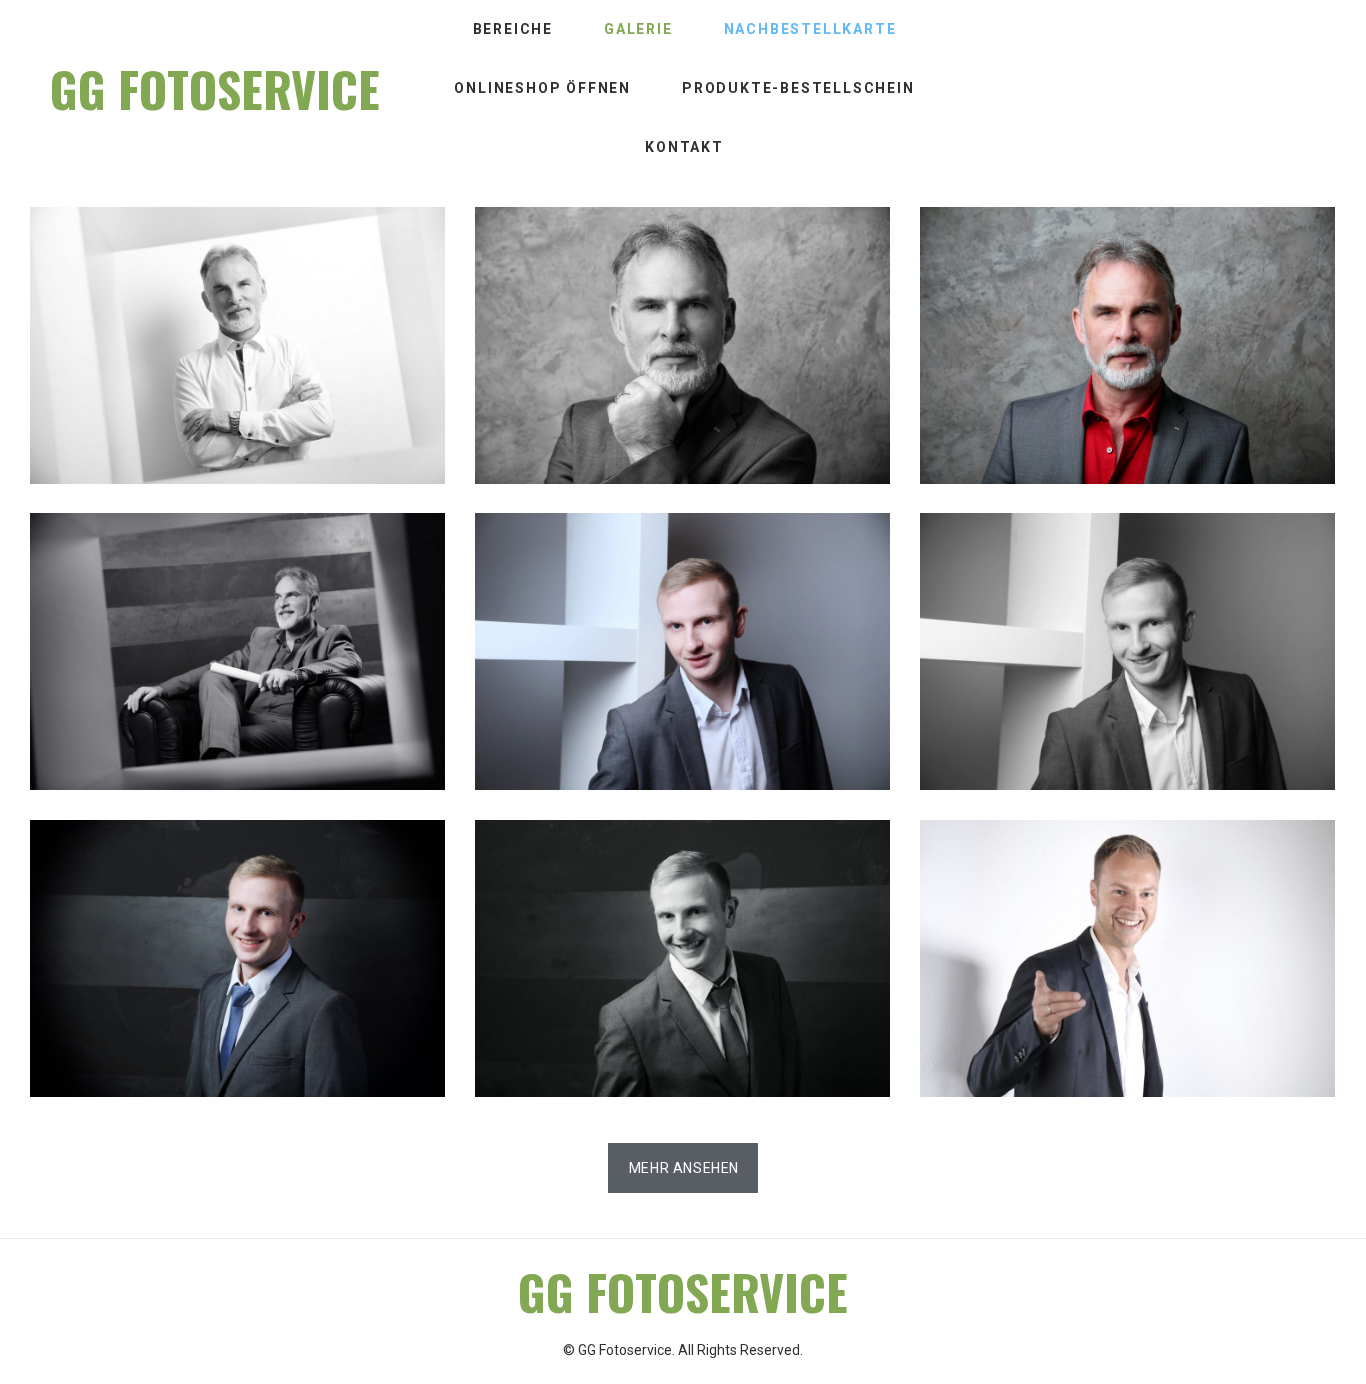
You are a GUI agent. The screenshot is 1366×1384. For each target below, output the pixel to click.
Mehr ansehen (684, 1168)
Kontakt (684, 147)
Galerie (638, 29)
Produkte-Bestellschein (798, 88)
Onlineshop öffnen (542, 88)
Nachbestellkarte (810, 29)
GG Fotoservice (215, 89)
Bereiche (513, 29)
